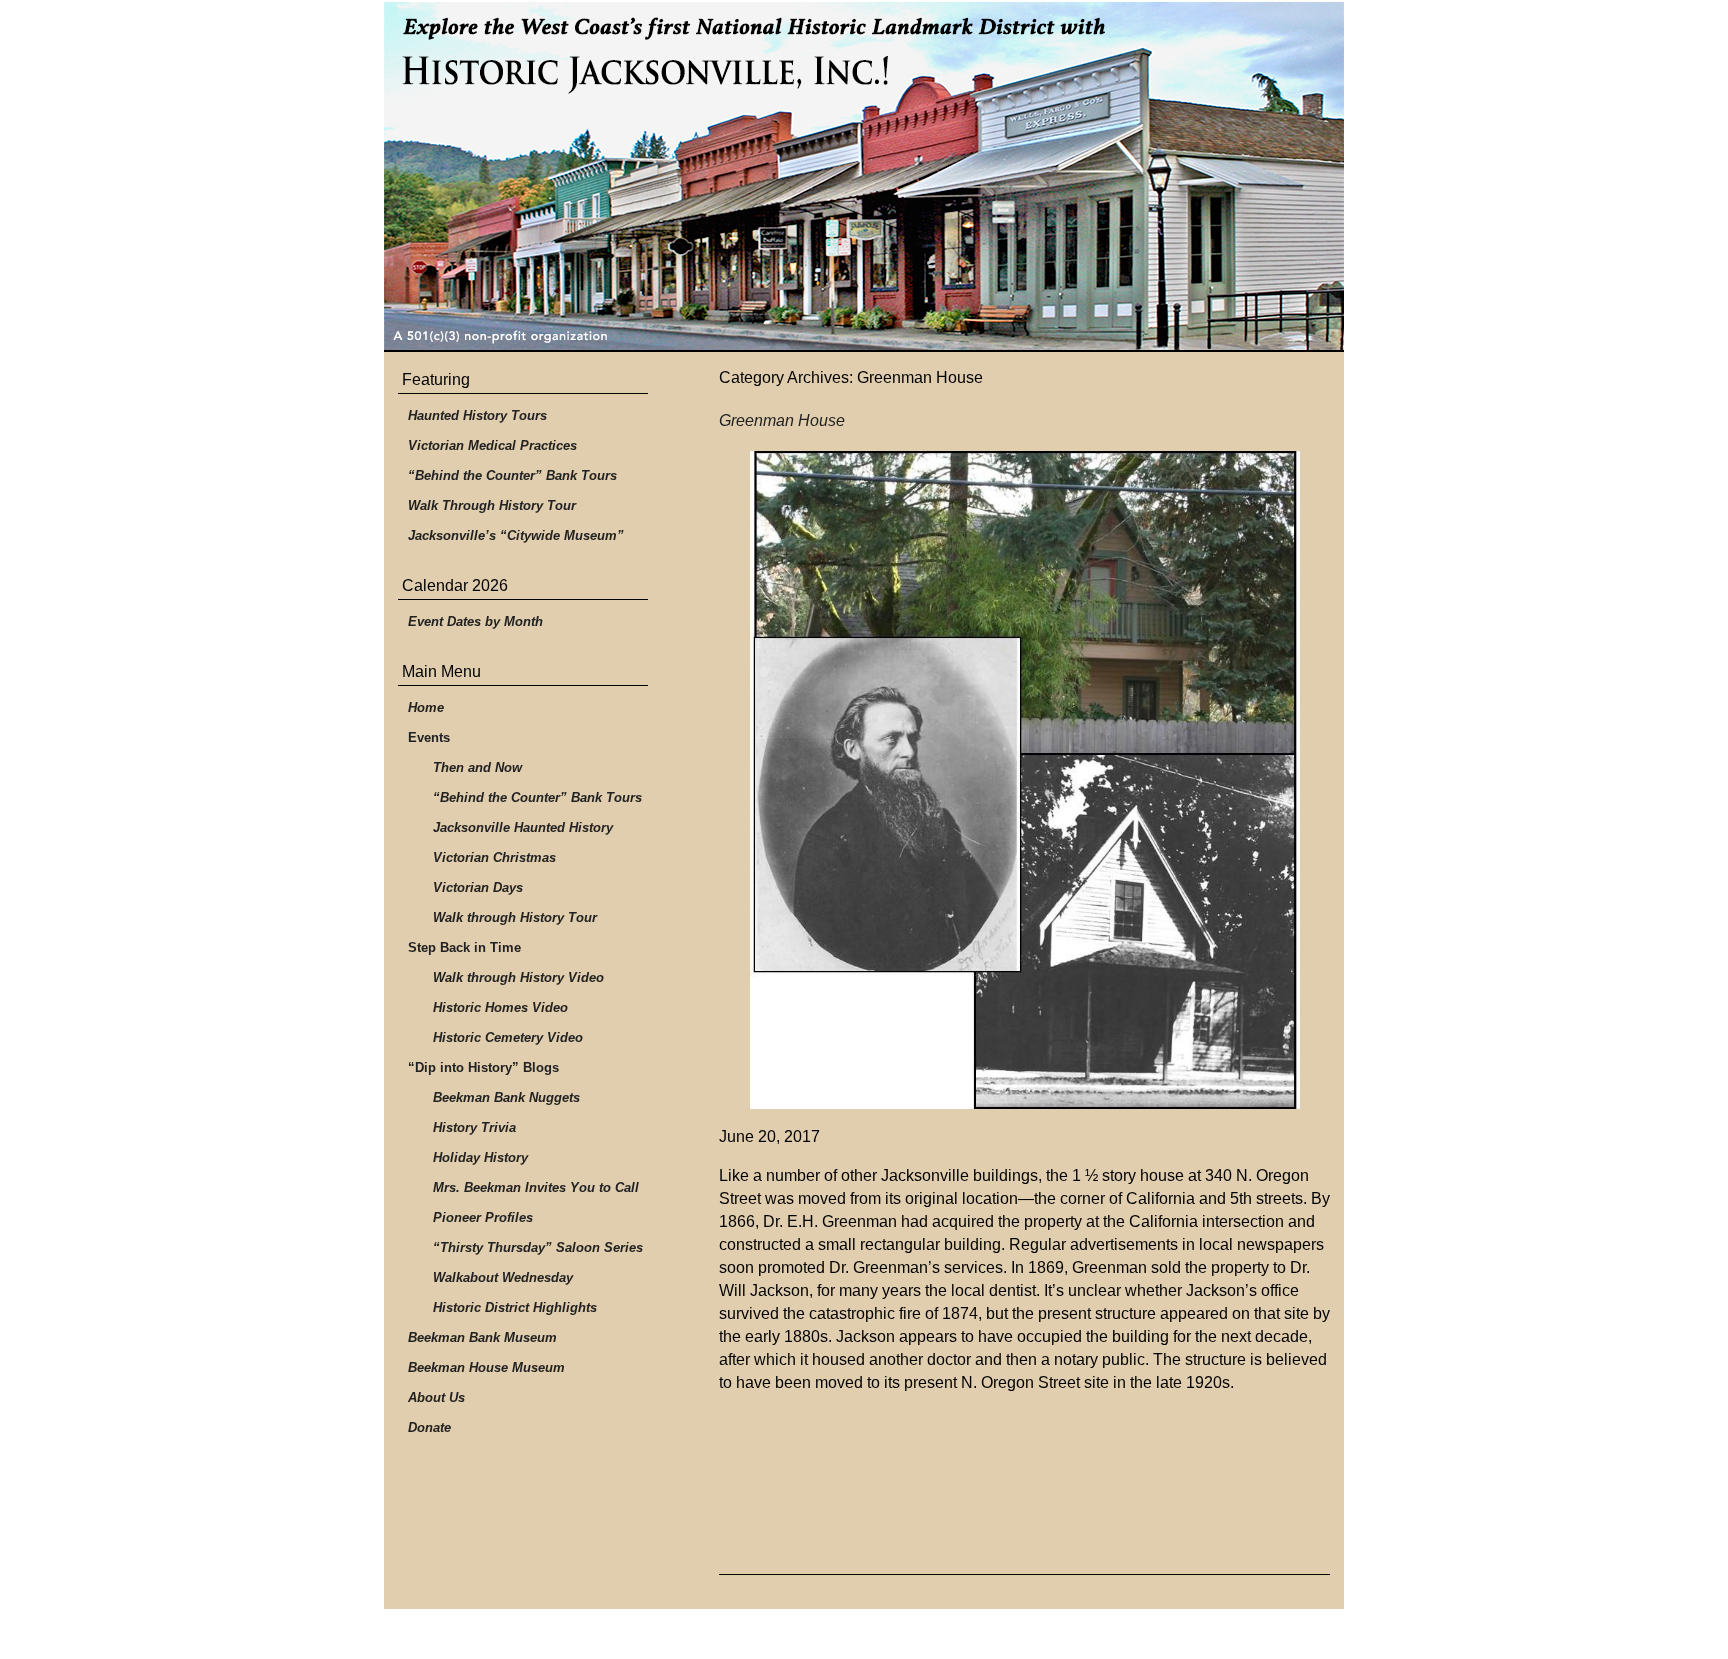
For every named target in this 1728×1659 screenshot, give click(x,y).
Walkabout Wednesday (503, 1277)
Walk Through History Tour (492, 505)
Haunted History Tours (477, 415)
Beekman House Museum (486, 1367)
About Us (436, 1397)
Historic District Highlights (515, 1307)
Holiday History (480, 1157)
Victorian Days (478, 887)
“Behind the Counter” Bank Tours (512, 475)
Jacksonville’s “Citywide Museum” (516, 535)
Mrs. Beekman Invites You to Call (536, 1187)
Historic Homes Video (500, 1007)
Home (426, 707)
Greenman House (782, 420)
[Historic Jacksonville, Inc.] (864, 177)
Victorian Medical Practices (492, 445)
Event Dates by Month (475, 621)
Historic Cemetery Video (508, 1037)
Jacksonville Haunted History (523, 827)
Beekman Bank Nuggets (506, 1097)
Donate (429, 1427)
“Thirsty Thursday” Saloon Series (538, 1247)
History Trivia (474, 1127)
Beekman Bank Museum (482, 1337)
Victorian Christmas (494, 857)
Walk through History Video (518, 977)
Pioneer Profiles (483, 1217)
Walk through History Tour (515, 917)
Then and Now (477, 767)
